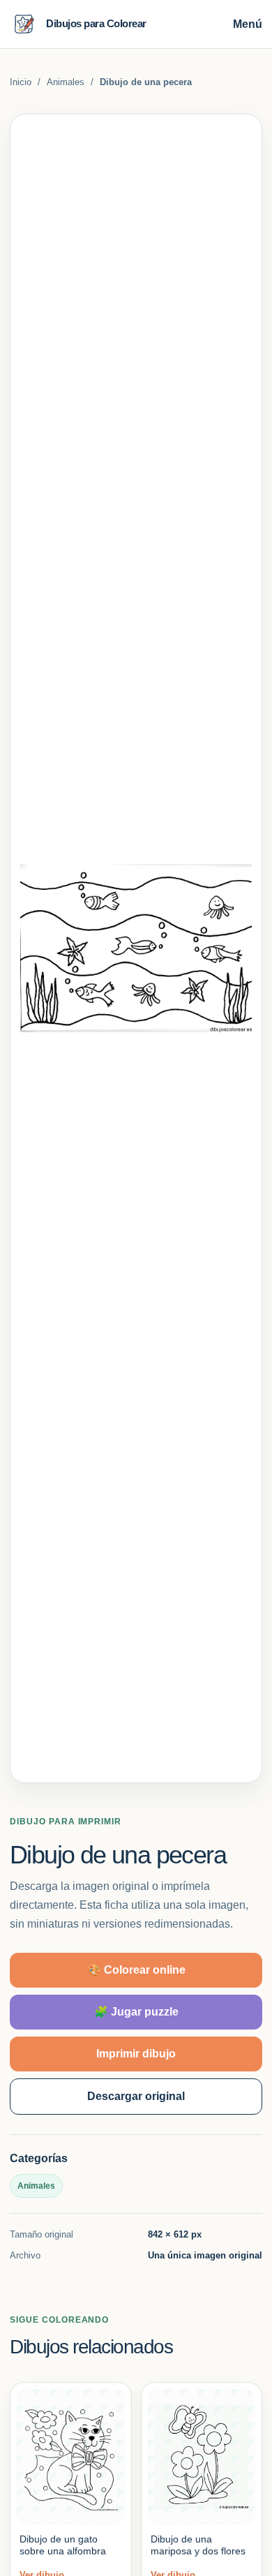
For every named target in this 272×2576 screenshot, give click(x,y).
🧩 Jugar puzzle (136, 2012)
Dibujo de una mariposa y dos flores (198, 2545)
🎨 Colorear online (136, 1970)
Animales (66, 82)
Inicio (21, 82)
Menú (248, 24)
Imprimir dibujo (136, 2054)
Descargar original (136, 2096)
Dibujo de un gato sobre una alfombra (63, 2545)
